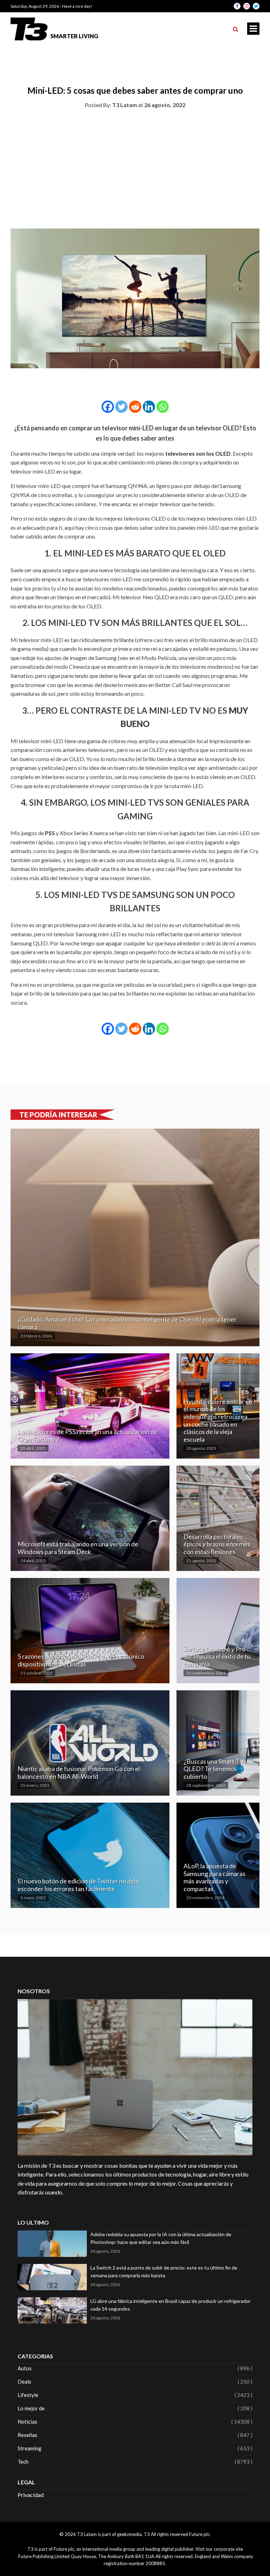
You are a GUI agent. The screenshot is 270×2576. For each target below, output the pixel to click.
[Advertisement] (135, 167)
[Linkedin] (149, 407)
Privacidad (31, 2495)
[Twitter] (121, 407)
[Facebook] (108, 407)
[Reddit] (135, 407)
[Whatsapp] (163, 407)
